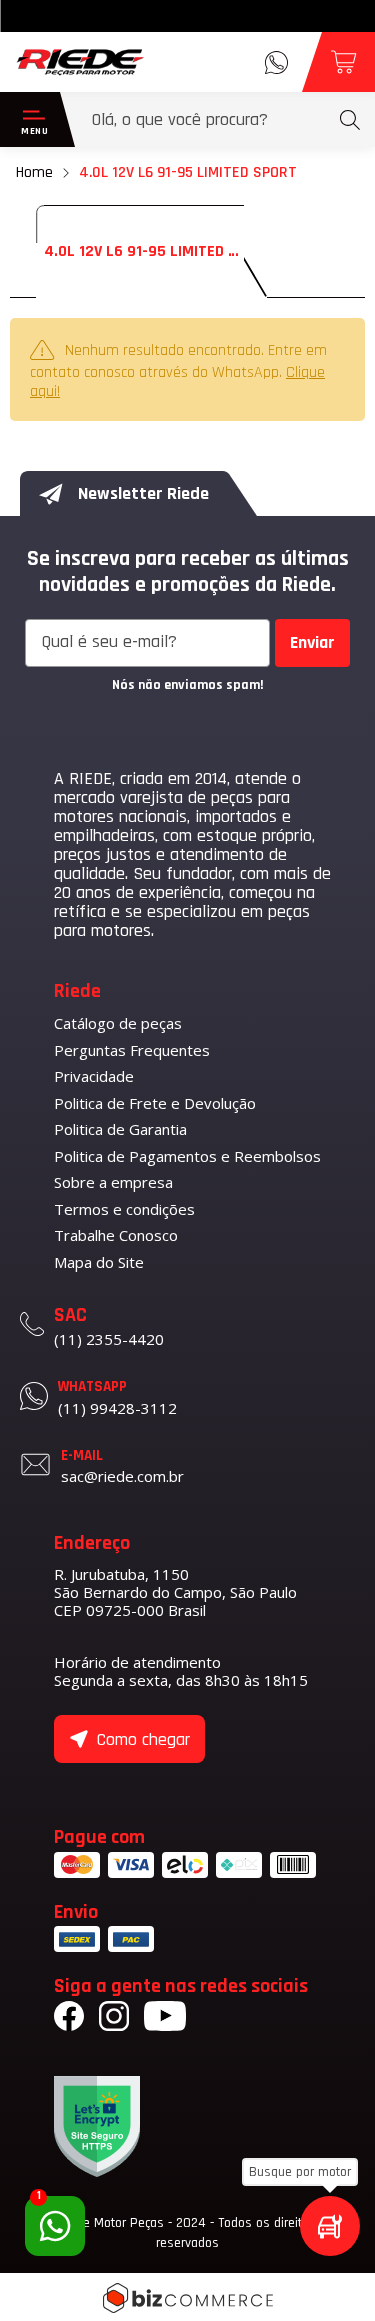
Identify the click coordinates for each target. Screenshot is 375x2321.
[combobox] (226, 119)
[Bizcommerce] (187, 2298)
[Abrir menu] (30, 119)
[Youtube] (165, 2019)
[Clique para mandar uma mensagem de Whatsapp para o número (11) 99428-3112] (276, 62)
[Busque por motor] (330, 2226)
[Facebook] (69, 2019)
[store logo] (81, 62)
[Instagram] (114, 2019)
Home (34, 172)
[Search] (350, 119)
